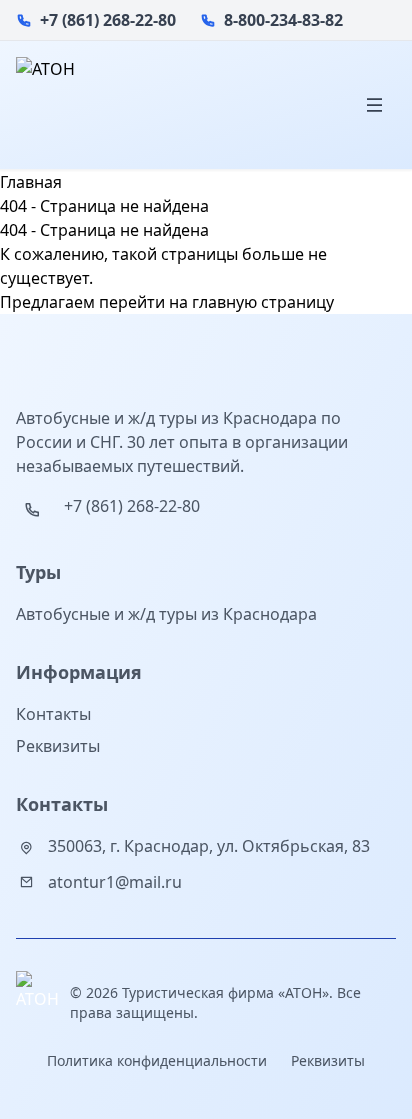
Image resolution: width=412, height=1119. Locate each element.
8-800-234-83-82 (283, 20)
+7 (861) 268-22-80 (108, 20)
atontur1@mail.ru (115, 882)
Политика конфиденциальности (157, 1060)
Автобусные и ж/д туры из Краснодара (166, 614)
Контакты (53, 714)
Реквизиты (58, 746)
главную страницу (263, 302)
